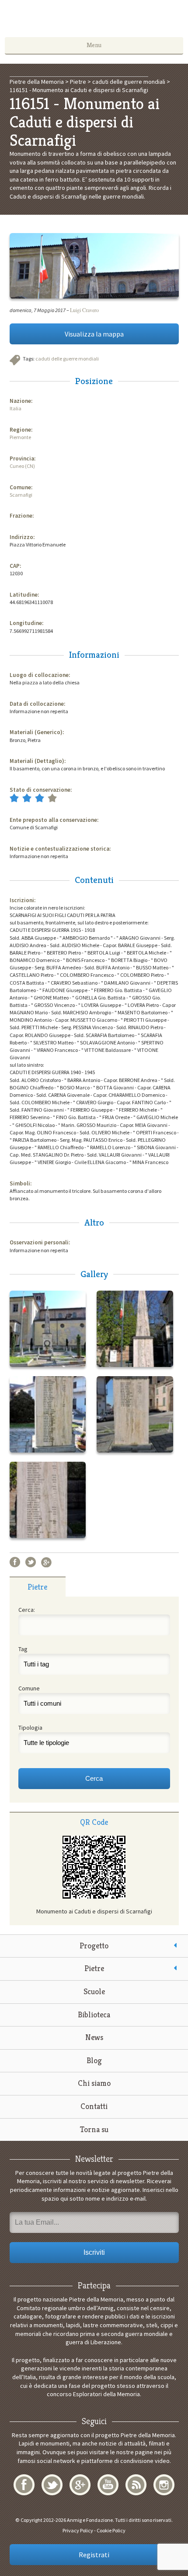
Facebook (15, 1562)
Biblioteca (94, 2014)
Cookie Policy (111, 2530)
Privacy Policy (78, 2530)
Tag (23, 1649)
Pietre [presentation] (37, 1587)
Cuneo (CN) (22, 466)
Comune (29, 1688)
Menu (94, 45)
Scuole (94, 1991)
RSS (136, 2485)
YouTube (108, 2485)
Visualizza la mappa (94, 334)
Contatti (94, 2106)
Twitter (31, 1562)
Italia (16, 408)
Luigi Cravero (84, 310)
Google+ (46, 1562)
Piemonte (20, 437)
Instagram (164, 2485)
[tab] (38, 1587)
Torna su (94, 2129)
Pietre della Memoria (94, 21)
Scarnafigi (21, 495)
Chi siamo (94, 2083)
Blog (94, 2060)
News (94, 2037)
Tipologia (30, 1728)
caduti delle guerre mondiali (67, 359)
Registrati (94, 2555)
